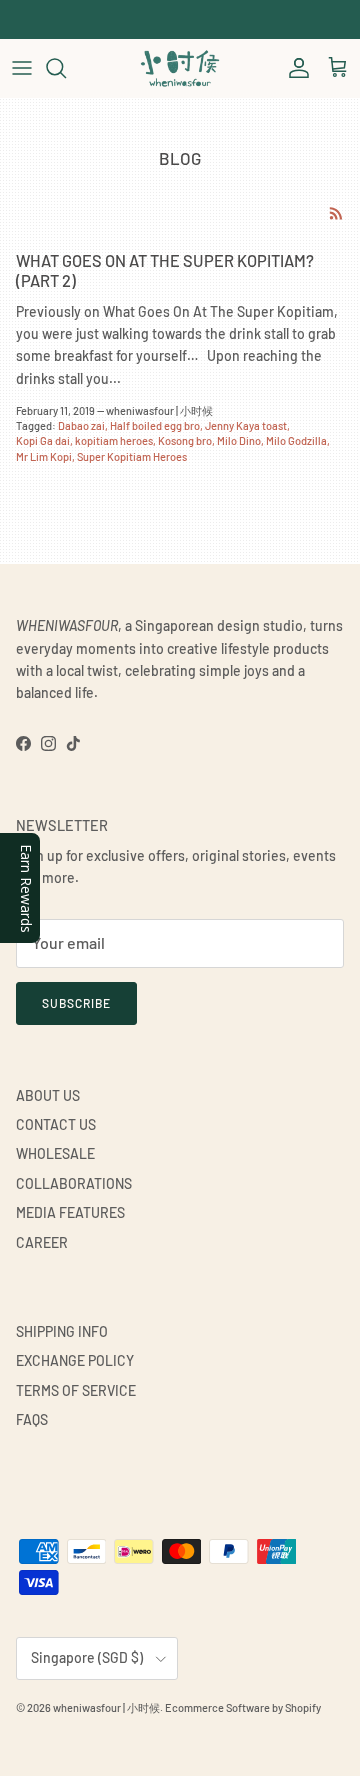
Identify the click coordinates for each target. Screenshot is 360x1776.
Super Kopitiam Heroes (132, 456)
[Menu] (22, 68)
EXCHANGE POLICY (75, 1360)
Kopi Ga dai (43, 440)
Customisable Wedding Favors (180, 24)
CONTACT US (56, 1124)
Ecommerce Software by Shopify (243, 1707)
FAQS (32, 1419)
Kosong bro (185, 440)
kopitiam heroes (114, 440)
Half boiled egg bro (155, 425)
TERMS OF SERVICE (76, 1390)
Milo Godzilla (296, 440)
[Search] (66, 68)
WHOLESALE (55, 1153)
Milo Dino (239, 440)
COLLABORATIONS (74, 1183)
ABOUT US (48, 1095)
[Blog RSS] (336, 213)
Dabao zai (81, 425)
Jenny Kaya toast (246, 425)
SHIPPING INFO (62, 1331)
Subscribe (76, 1003)
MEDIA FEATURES (70, 1212)
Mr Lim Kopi (44, 456)
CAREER (42, 1242)
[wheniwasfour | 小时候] (180, 68)
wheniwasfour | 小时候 (106, 1707)
